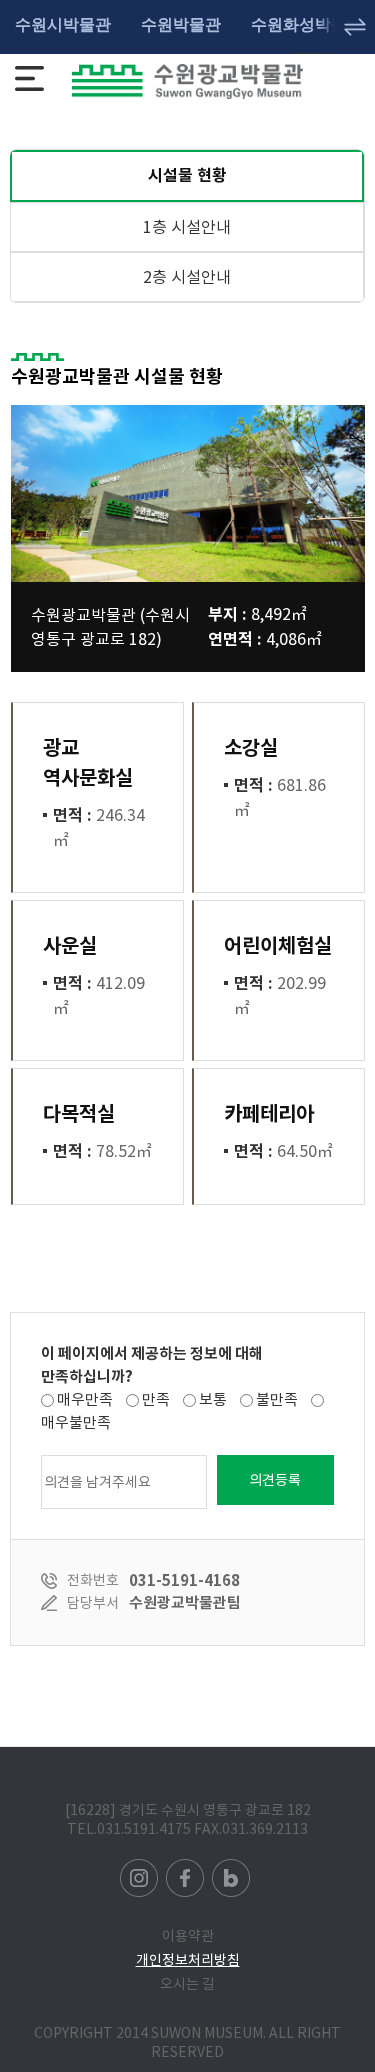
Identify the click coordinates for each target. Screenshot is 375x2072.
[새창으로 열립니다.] (140, 1868)
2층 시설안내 (187, 277)
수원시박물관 (63, 24)
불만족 (277, 1399)
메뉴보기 (29, 78)
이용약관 (188, 1936)
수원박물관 (181, 24)
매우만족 (85, 1399)
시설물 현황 (118, 168)
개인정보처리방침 (188, 1960)
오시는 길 (187, 1984)
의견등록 (275, 1480)
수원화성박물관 (307, 24)
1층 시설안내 (187, 227)
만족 (156, 1399)
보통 (213, 1399)
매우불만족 (76, 1422)
